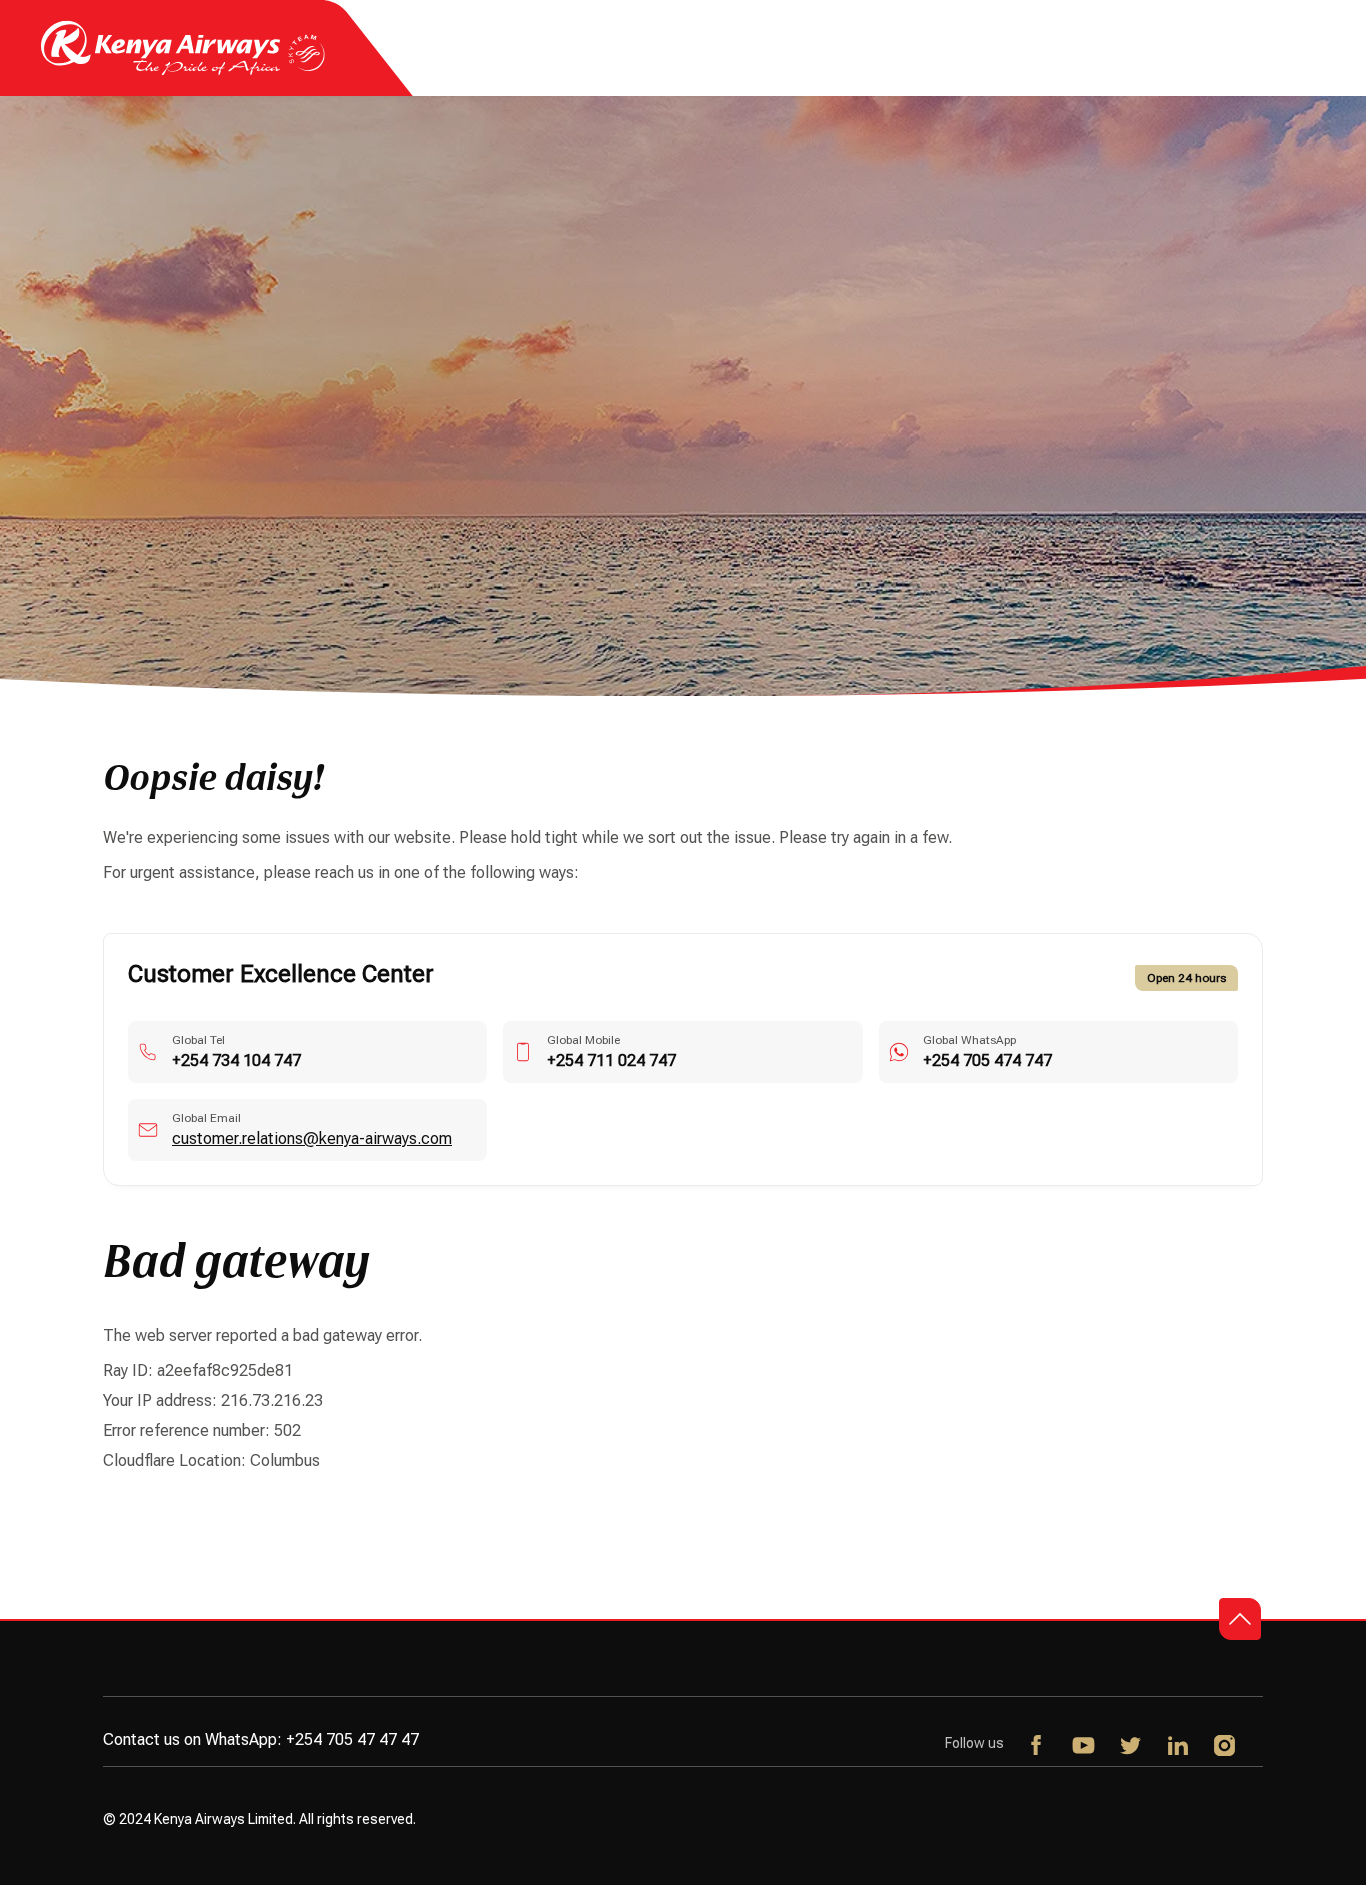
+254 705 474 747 (987, 1060)
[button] (1240, 1619)
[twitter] (1131, 1747)
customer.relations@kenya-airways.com (312, 1138)
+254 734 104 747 (236, 1060)
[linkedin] (1178, 1747)
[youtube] (1084, 1747)
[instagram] (1225, 1747)
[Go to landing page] (183, 70)
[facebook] (1037, 1747)
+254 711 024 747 (611, 1060)
